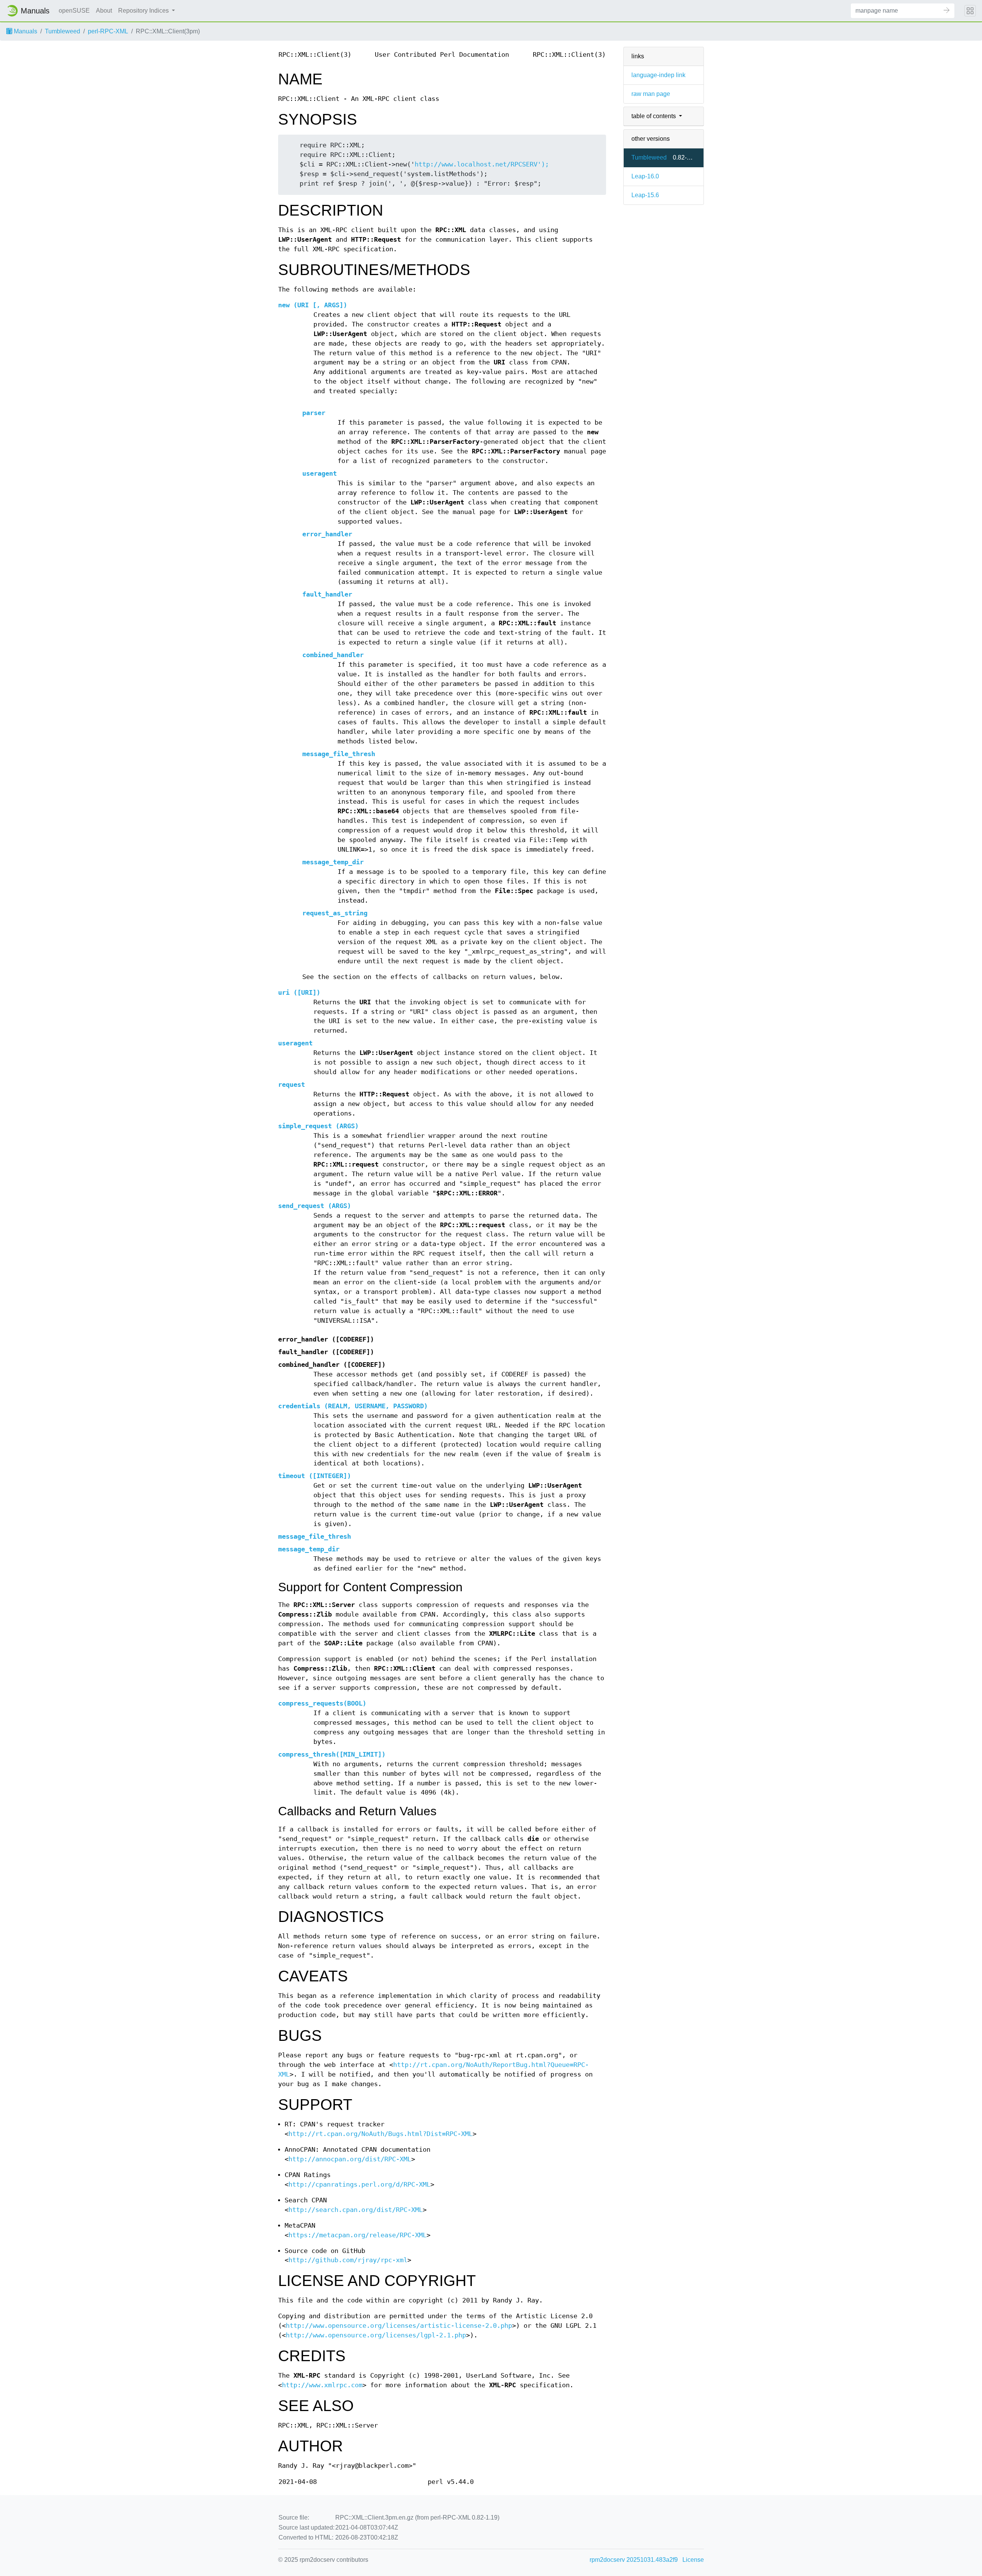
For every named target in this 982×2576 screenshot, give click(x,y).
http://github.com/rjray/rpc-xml (348, 2260)
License (693, 2560)
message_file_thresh (339, 754)
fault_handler (327, 594)
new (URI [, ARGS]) (313, 305)
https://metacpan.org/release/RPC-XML (358, 2235)
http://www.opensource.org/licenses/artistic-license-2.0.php (399, 2326)
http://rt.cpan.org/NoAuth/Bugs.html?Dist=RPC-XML (381, 2134)
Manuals (25, 31)
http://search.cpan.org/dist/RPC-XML (356, 2210)
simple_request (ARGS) (318, 1126)
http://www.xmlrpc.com (322, 2385)
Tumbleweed (63, 31)
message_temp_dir (333, 862)
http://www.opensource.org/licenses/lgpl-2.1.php (376, 2335)
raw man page (651, 94)
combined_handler (333, 655)
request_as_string (335, 913)
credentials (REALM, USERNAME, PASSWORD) (353, 1406)
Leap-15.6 (645, 195)
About (104, 11)
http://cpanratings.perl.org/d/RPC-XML (359, 2185)
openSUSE (74, 11)
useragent (320, 474)
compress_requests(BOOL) (322, 1703)
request (292, 1085)
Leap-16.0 (645, 176)
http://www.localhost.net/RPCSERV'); (482, 164)
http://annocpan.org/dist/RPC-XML (350, 2159)
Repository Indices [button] (144, 11)
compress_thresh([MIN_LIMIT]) (332, 1754)
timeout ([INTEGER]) (315, 1476)
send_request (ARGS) (315, 1206)
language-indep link (658, 75)
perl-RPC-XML (108, 31)
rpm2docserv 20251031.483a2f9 (634, 2560)
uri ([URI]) (299, 993)
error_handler (327, 534)
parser (314, 413)
